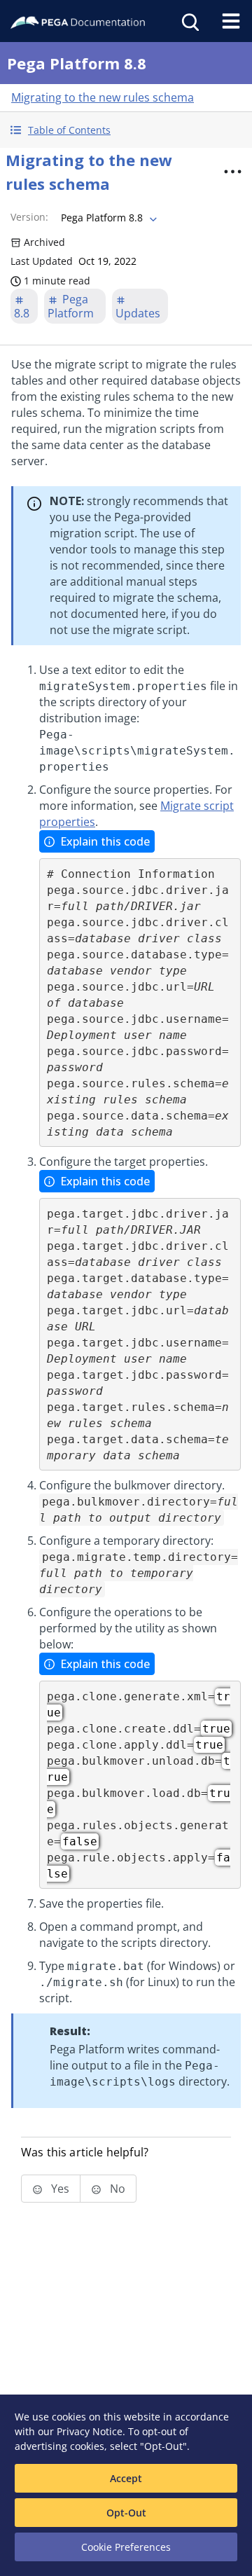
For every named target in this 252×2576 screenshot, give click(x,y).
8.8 (22, 313)
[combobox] (107, 218)
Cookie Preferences (126, 2547)
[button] (126, 130)
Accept (126, 2478)
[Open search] (189, 21)
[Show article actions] (232, 172)
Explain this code (105, 841)
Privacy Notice (90, 2431)
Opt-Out (126, 2513)
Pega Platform (71, 306)
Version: (29, 217)
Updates (138, 313)
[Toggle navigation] (231, 21)
